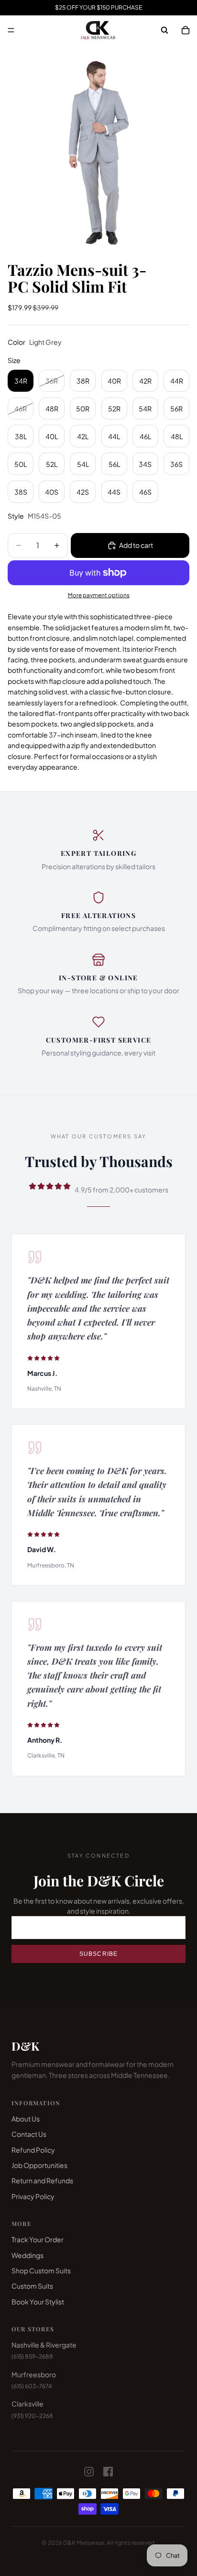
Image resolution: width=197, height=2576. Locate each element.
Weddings (27, 2255)
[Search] (164, 30)
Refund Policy (33, 2150)
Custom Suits (32, 2286)
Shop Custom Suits (41, 2270)
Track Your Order (38, 2239)
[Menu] (11, 30)
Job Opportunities (39, 2165)
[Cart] (186, 30)
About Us (26, 2119)
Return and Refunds (42, 2180)
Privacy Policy (33, 2196)
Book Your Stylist (38, 2302)
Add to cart (136, 545)
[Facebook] (108, 2472)
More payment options (99, 595)
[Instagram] (89, 2472)
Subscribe (99, 1954)
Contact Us (29, 2134)
